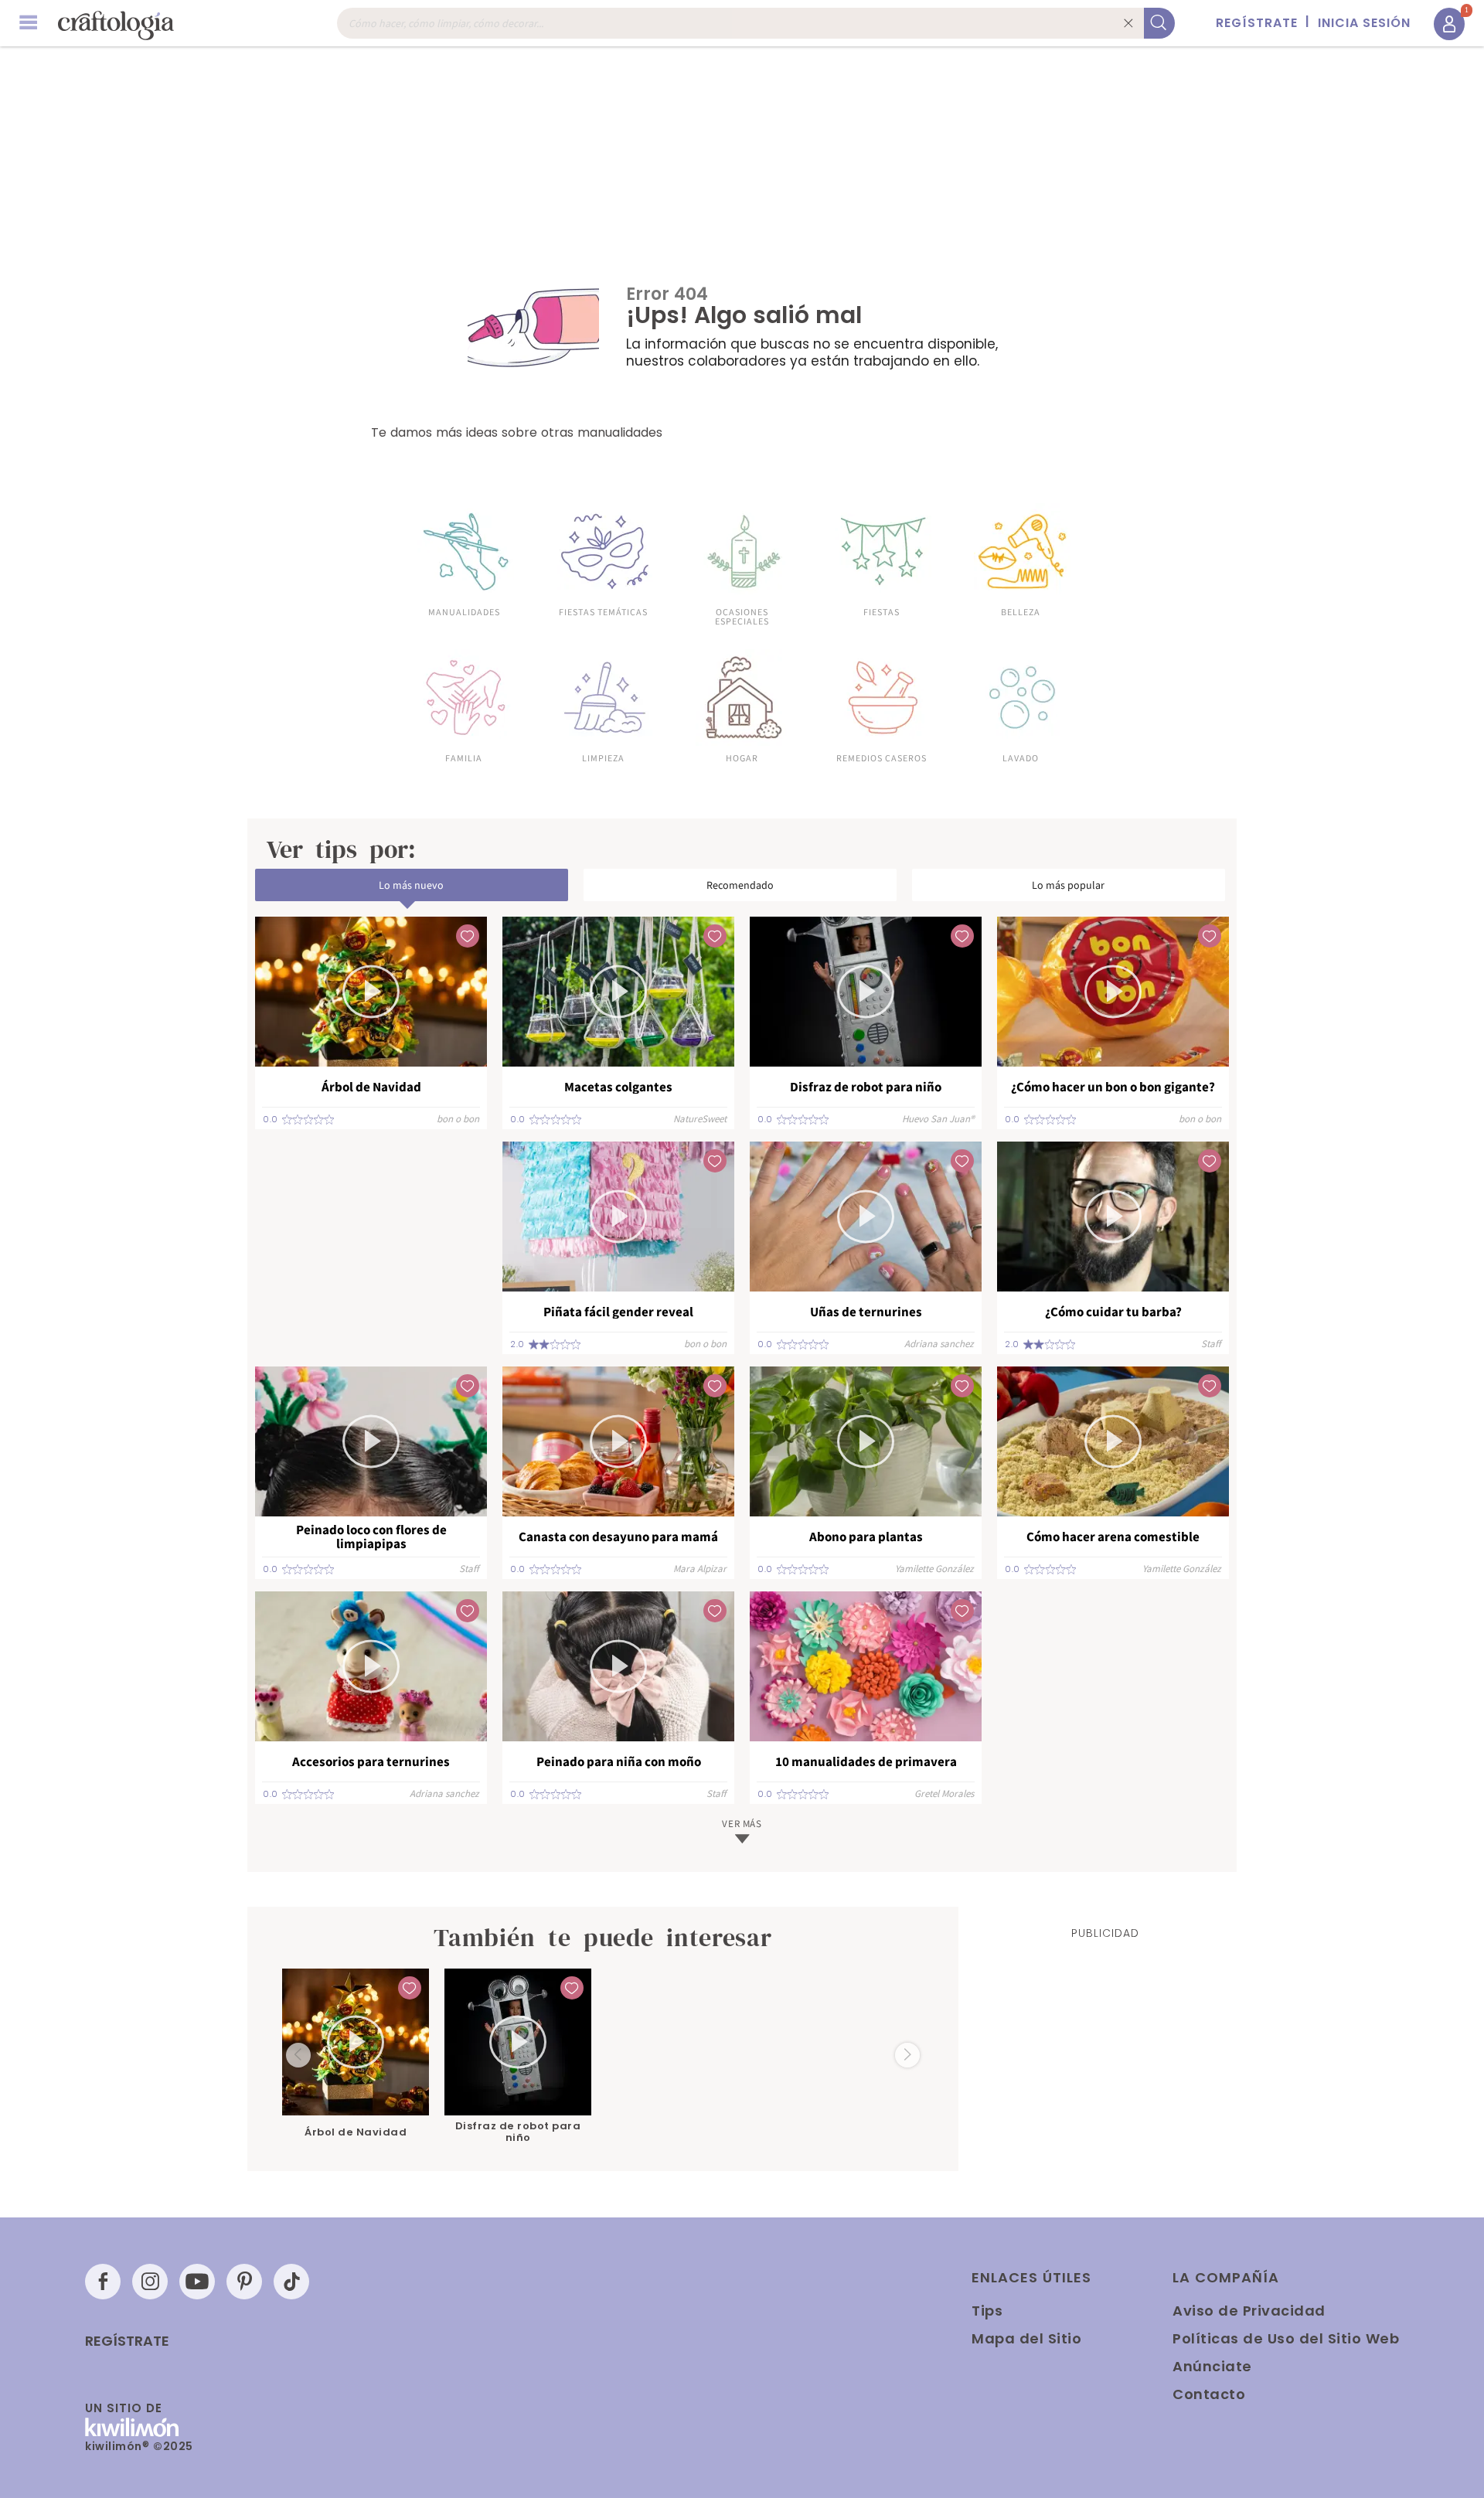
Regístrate (127, 2341)
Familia (464, 757)
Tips (987, 2311)
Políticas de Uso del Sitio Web (1286, 2338)
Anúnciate (1212, 2366)
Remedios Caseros (882, 757)
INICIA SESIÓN (1364, 23)
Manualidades (464, 611)
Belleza (1021, 611)
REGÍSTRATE (1257, 23)
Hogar (742, 757)
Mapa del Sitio (1026, 2338)
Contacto (1209, 2394)
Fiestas (882, 611)
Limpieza (603, 757)
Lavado (1021, 757)
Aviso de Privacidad (1249, 2311)
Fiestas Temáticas (603, 611)
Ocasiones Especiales (742, 616)
